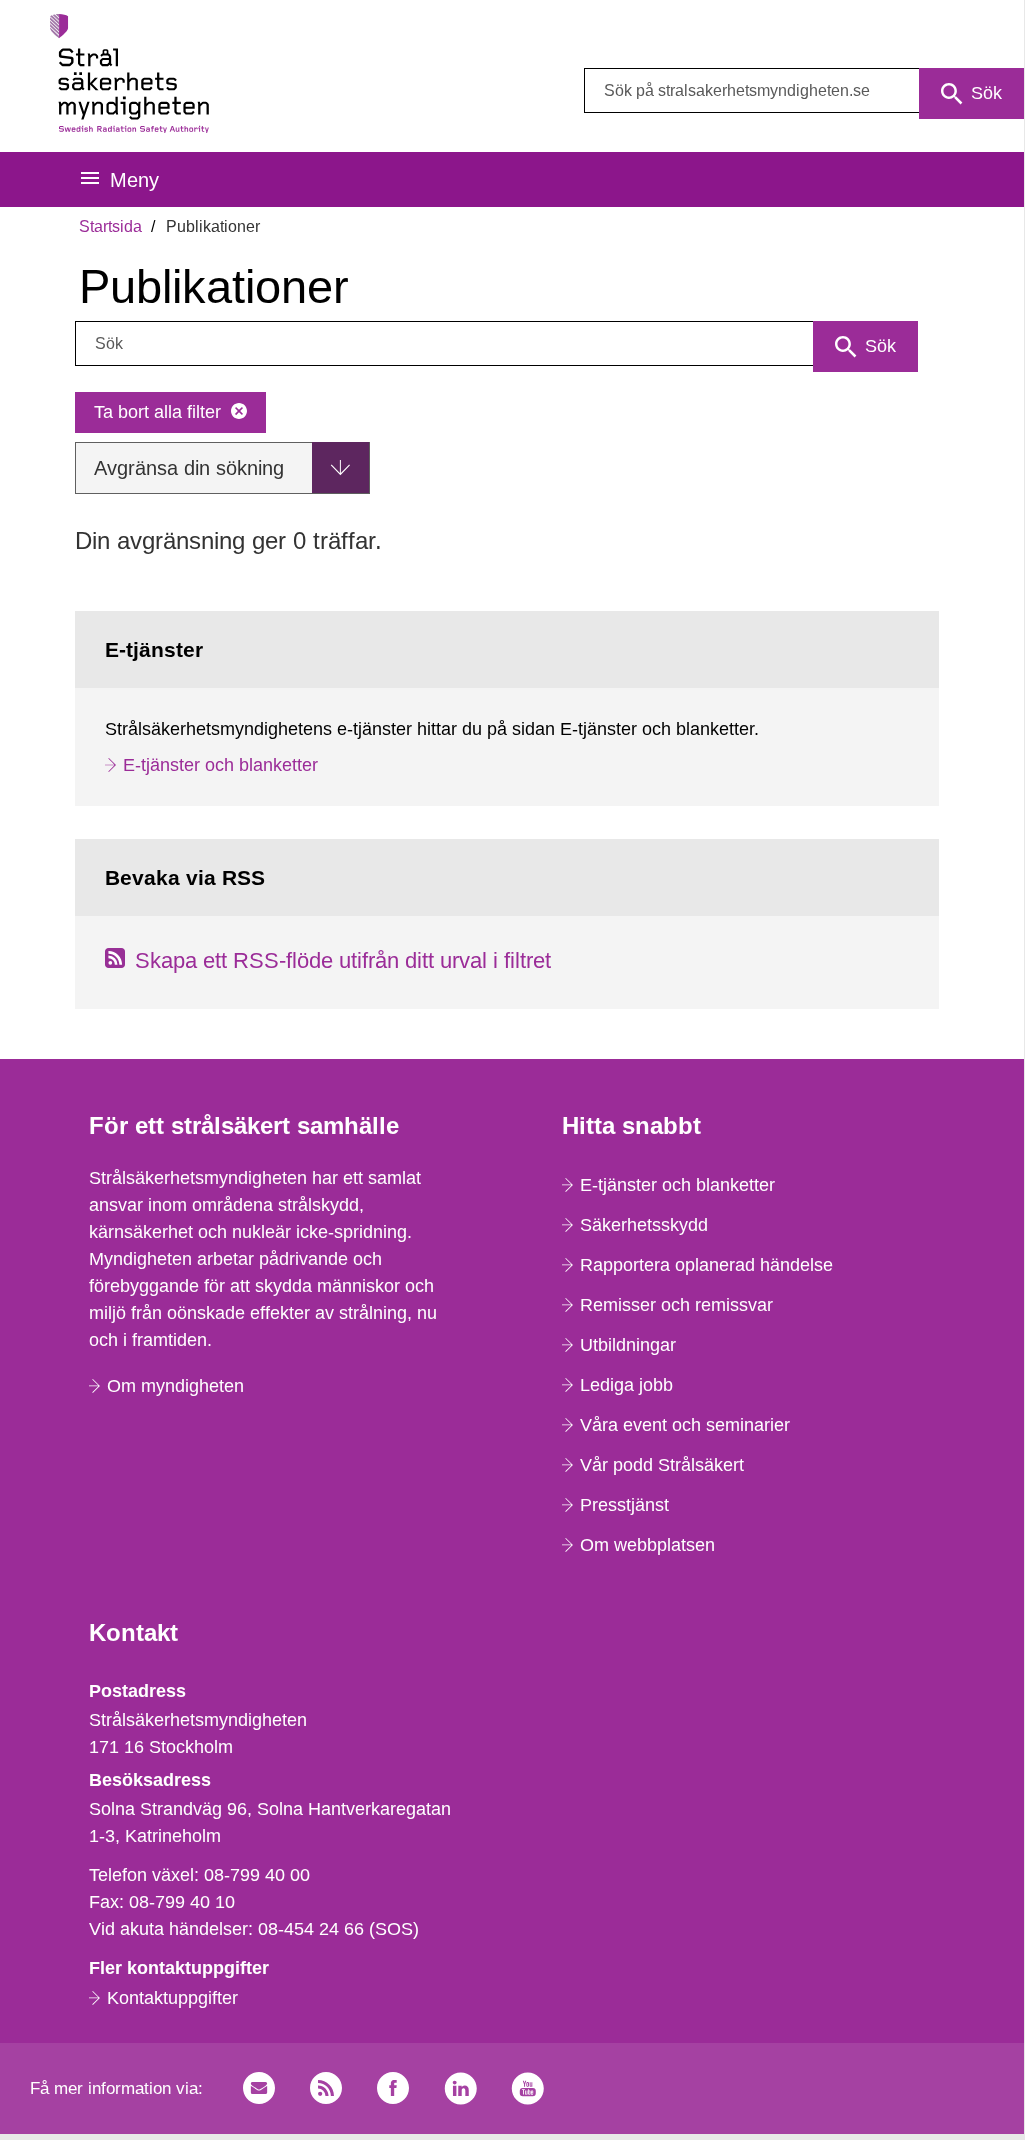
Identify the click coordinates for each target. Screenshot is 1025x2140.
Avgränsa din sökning (189, 468)
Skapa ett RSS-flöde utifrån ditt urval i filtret (343, 960)
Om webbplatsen (647, 1545)
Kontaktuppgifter (172, 1998)
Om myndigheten (175, 1386)
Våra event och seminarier (685, 1425)
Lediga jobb (626, 1385)
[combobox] (804, 90)
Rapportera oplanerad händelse (706, 1265)
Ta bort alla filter (157, 412)
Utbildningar (628, 1345)
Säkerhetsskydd (644, 1225)
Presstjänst (624, 1505)
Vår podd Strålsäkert (662, 1465)
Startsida (110, 226)
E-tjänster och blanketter (220, 765)
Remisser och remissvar (676, 1305)
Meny (134, 180)
